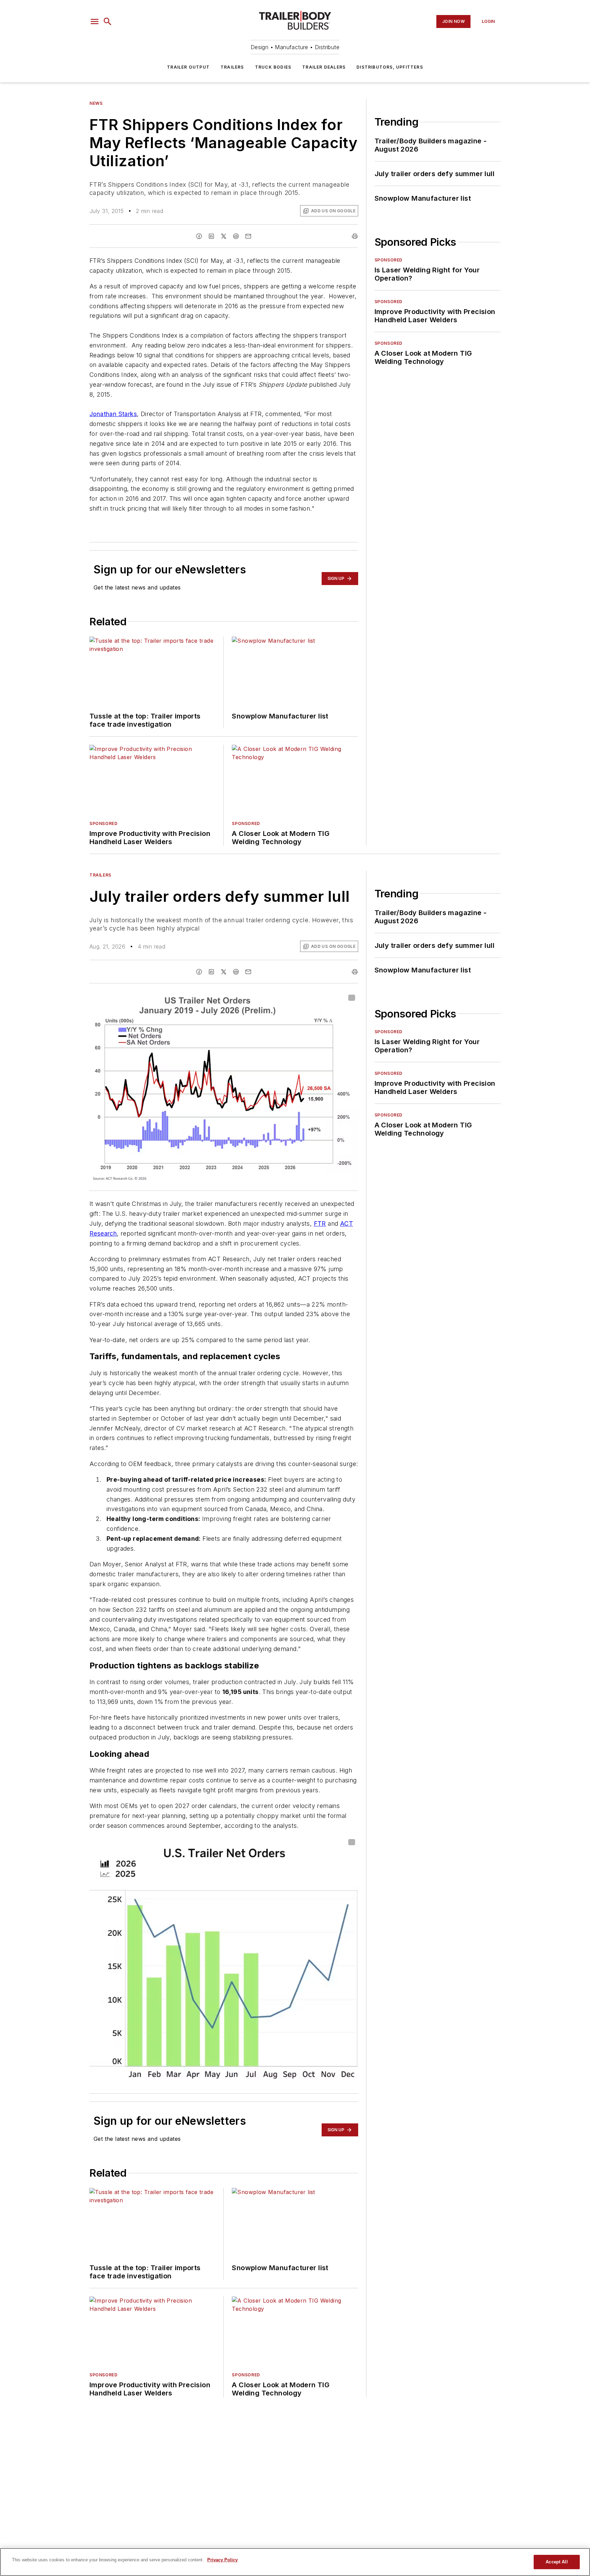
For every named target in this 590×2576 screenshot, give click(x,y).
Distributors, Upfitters (390, 67)
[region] (295, 2562)
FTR (320, 1223)
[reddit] (236, 236)
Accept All (557, 2562)
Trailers (232, 67)
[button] (95, 22)
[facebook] (199, 236)
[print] (355, 236)
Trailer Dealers (324, 67)
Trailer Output (188, 67)
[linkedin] (211, 236)
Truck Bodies (273, 67)
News (96, 103)
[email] (248, 236)
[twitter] (224, 236)
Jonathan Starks (113, 414)
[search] (108, 22)
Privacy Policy (222, 2560)
